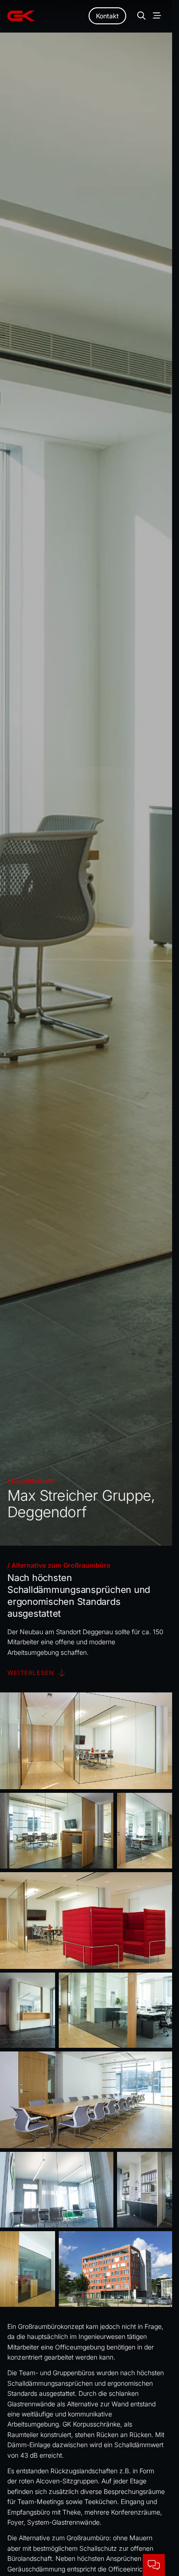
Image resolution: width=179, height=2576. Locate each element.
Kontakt (107, 16)
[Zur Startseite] (21, 16)
